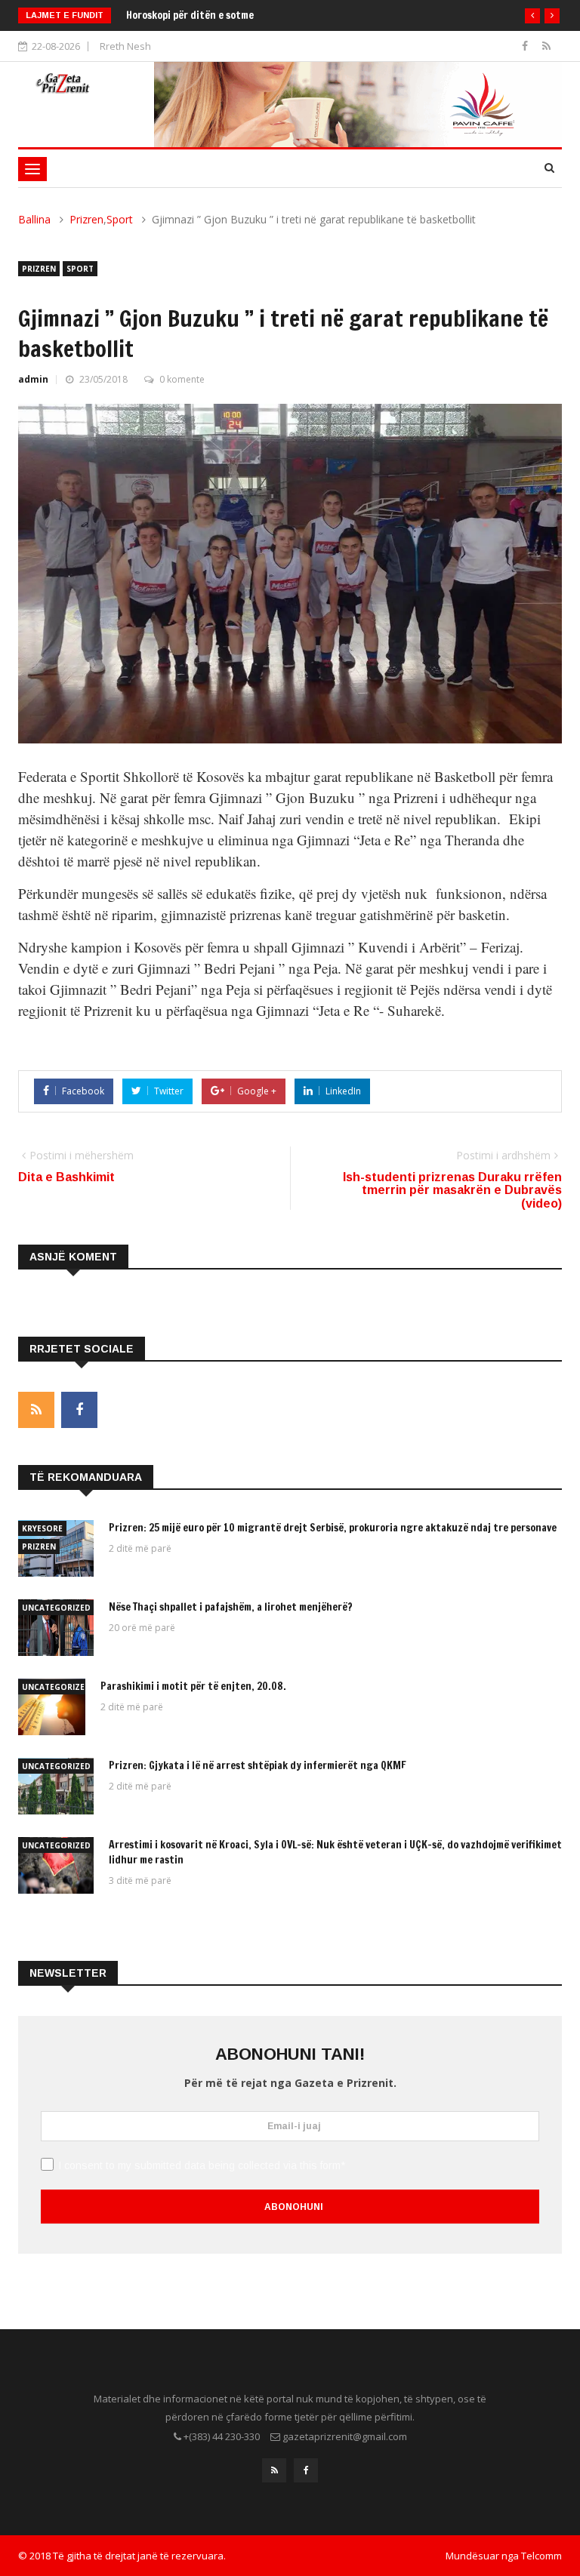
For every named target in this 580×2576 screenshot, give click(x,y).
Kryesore (42, 1528)
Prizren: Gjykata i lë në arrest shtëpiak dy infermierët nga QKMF (258, 1765)
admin (33, 379)
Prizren (86, 219)
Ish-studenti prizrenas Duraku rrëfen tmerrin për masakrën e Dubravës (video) (452, 1190)
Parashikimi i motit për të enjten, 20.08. (193, 1686)
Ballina (34, 219)
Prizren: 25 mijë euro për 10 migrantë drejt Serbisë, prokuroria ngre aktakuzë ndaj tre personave (334, 1528)
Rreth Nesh (125, 46)
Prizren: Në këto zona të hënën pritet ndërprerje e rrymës (260, 15)
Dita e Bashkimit (66, 1177)
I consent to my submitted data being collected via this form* (202, 2165)
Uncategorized (56, 1608)
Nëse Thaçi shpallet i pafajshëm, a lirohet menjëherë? (231, 1607)
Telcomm (541, 2556)
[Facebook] (526, 46)
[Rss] (546, 46)
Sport (120, 219)
